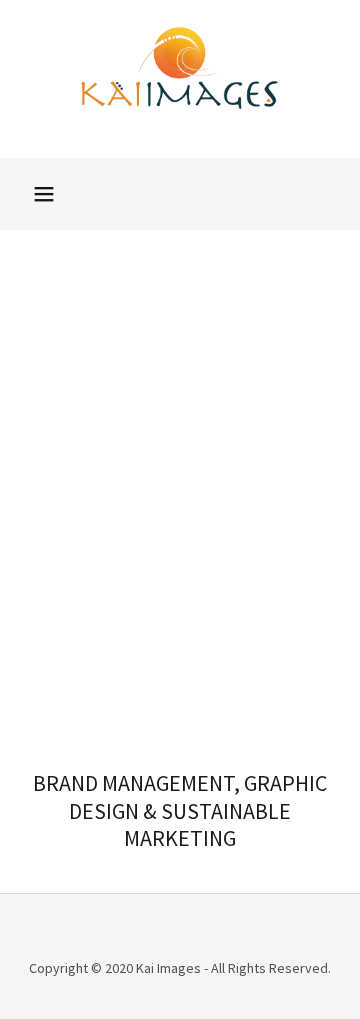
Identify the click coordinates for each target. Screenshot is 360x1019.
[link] (180, 79)
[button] (44, 194)
